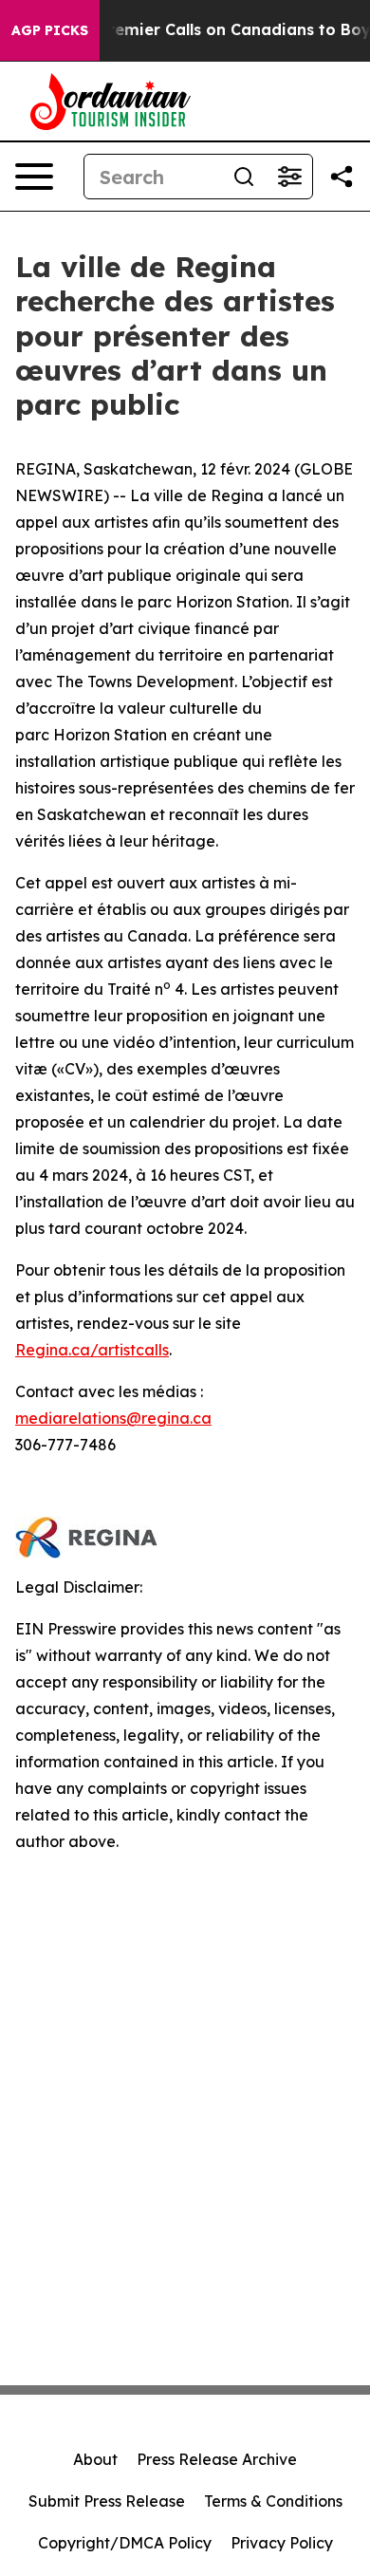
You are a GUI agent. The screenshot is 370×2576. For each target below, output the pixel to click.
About (95, 2459)
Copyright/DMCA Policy (125, 2543)
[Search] (244, 177)
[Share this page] (342, 177)
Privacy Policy (282, 2543)
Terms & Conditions (273, 2501)
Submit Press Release (107, 2501)
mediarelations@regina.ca (113, 1418)
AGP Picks (50, 30)
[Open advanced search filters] (289, 177)
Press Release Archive (217, 2459)
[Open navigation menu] (34, 177)
